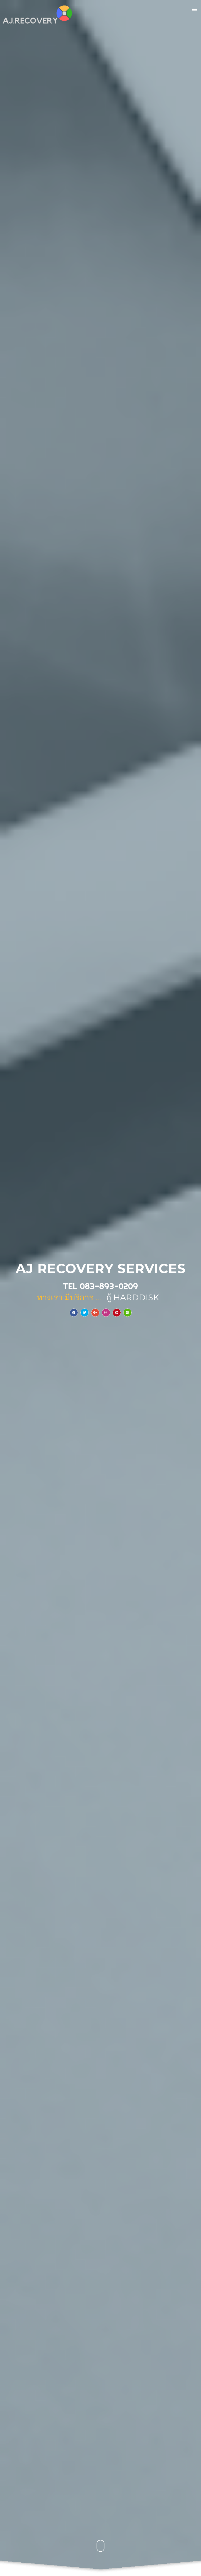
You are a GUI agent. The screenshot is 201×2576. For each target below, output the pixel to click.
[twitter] (85, 1313)
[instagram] (106, 1313)
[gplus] (95, 1313)
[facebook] (74, 1313)
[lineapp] (127, 1313)
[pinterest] (117, 1313)
